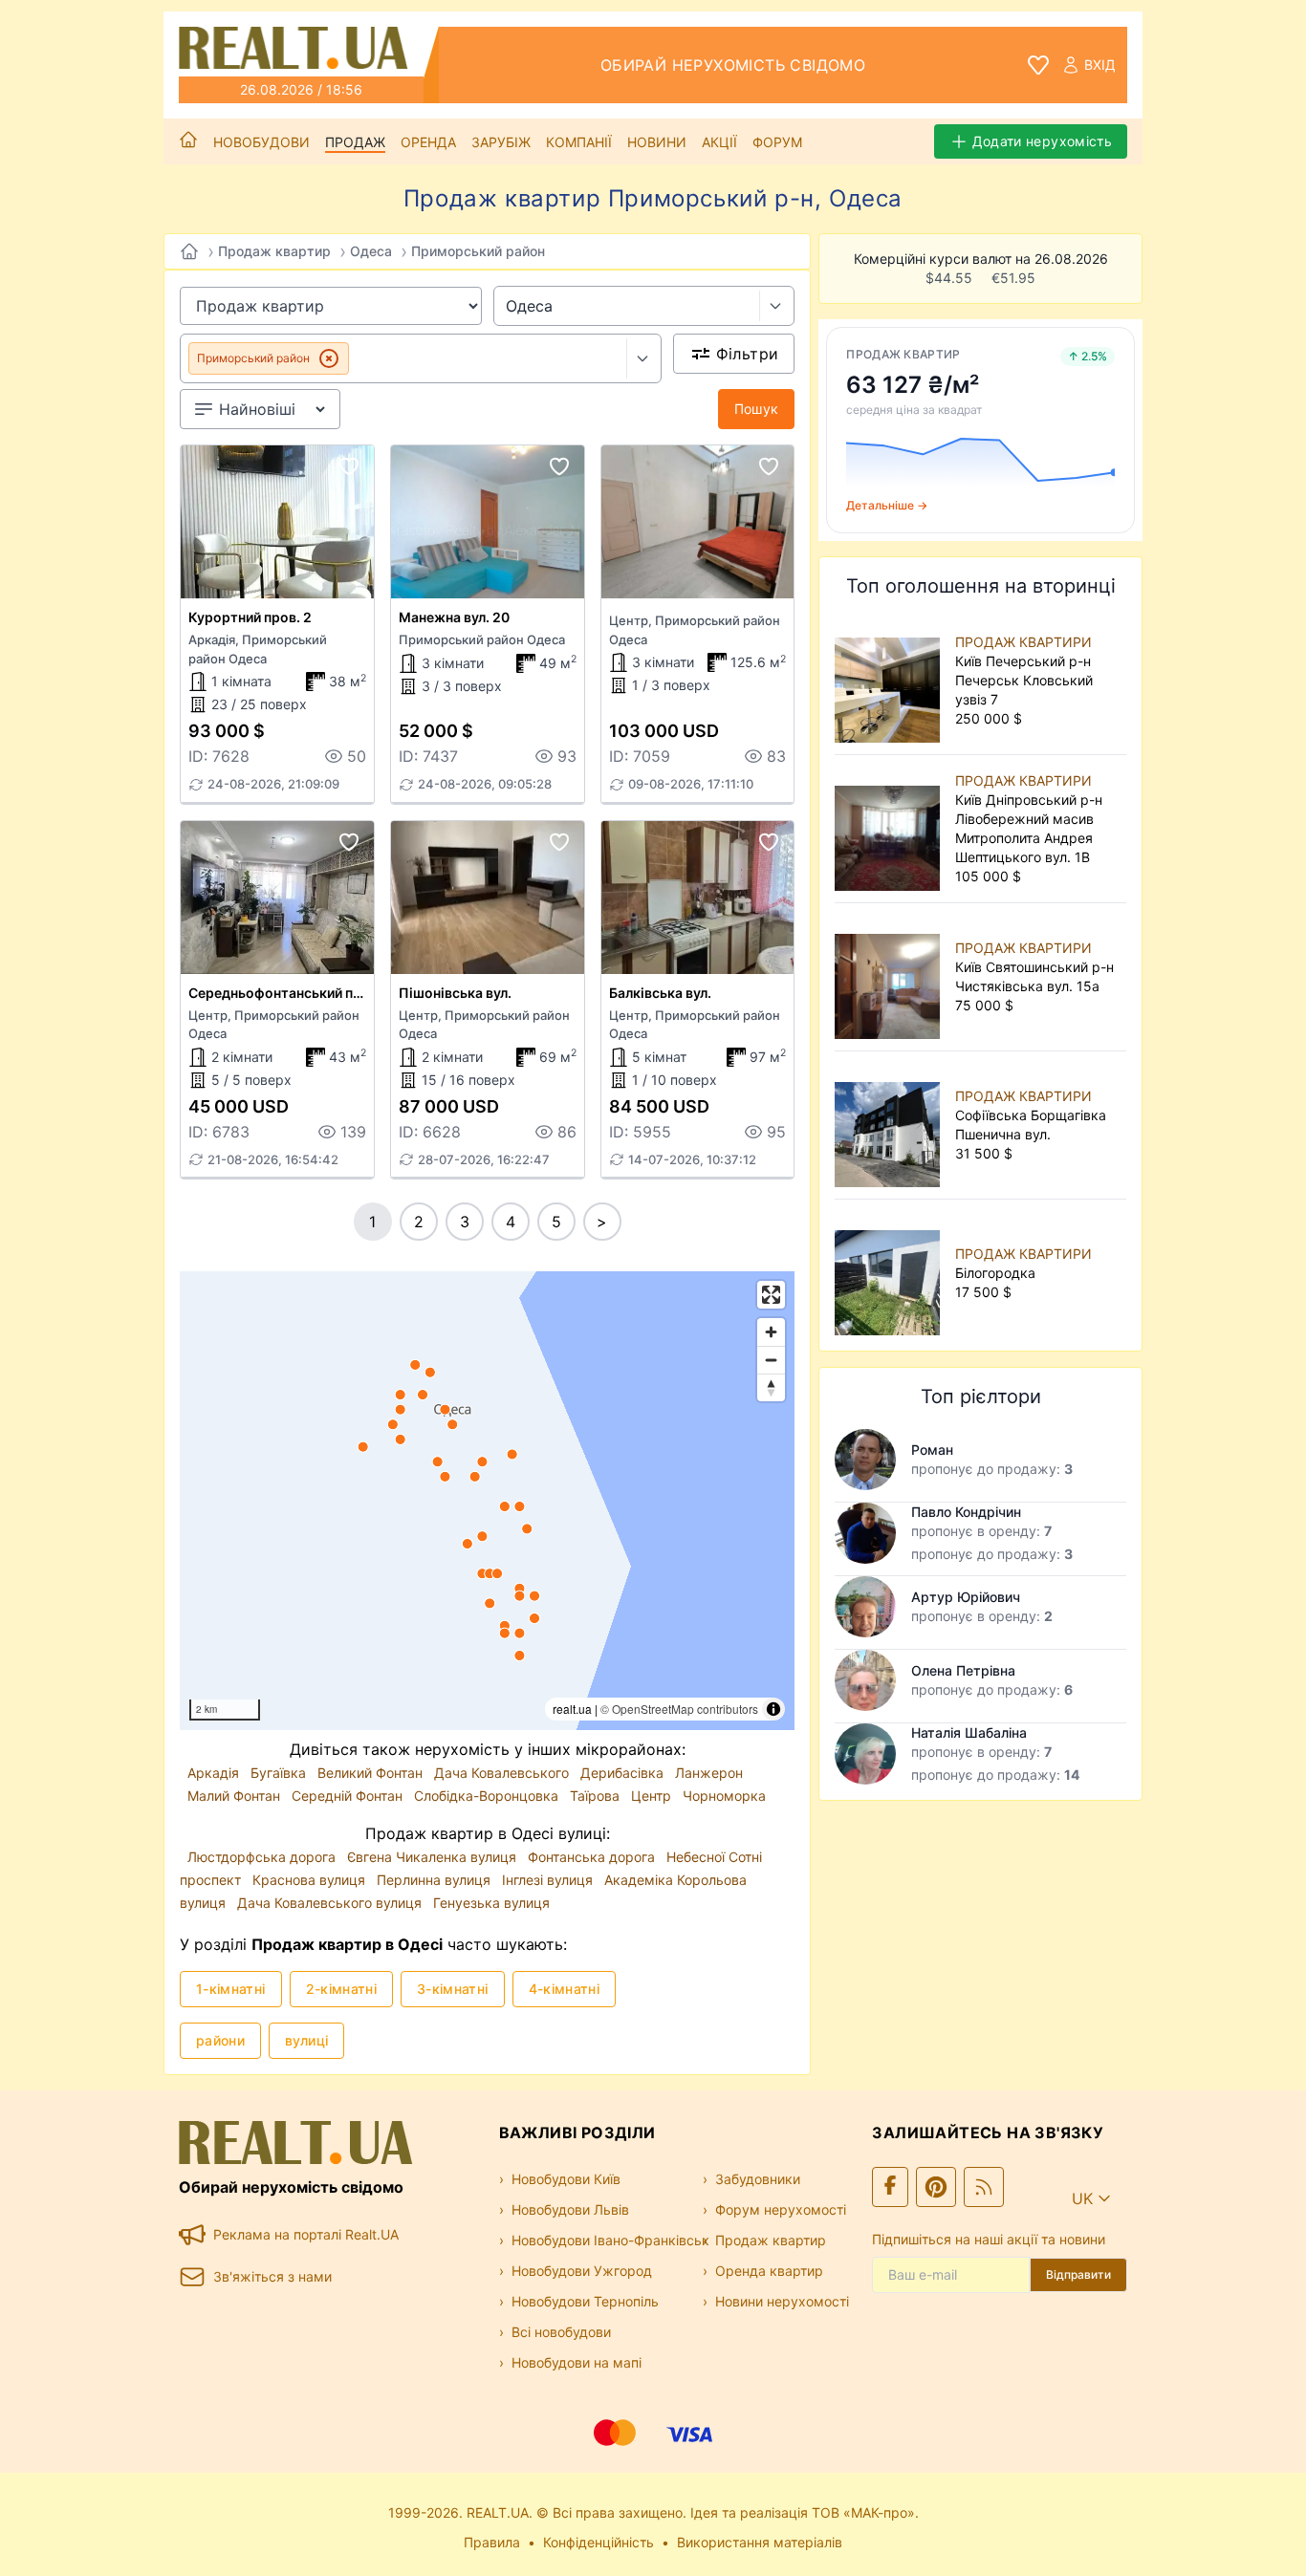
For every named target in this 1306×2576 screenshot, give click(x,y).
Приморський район (478, 251)
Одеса (371, 251)
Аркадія (215, 1773)
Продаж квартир (274, 251)
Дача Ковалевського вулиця (331, 1903)
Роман (932, 1450)
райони (220, 2040)
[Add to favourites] (349, 466)
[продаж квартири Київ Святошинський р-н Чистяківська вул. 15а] (891, 977)
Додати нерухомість (1042, 141)
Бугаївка (280, 1773)
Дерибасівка (624, 1773)
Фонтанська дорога (593, 1857)
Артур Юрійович (966, 1597)
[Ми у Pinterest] (936, 2187)
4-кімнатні (565, 1989)
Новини (657, 142)
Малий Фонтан (236, 1796)
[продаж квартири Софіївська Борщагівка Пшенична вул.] (891, 1125)
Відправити (1078, 2274)
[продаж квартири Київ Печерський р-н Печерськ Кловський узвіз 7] (891, 681)
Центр (653, 1796)
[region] (487, 1501)
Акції (719, 142)
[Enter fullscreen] (771, 1295)
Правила (492, 2542)
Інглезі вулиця (549, 1880)
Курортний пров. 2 (250, 617)
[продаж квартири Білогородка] (891, 1273)
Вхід (1100, 65)
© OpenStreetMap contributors (679, 1709)
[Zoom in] (771, 1332)
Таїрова (597, 1796)
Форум (777, 142)
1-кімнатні (231, 1989)
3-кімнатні (453, 1989)
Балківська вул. (660, 993)
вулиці (306, 2040)
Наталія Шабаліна (969, 1732)
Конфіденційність (599, 2542)
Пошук (757, 409)
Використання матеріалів (760, 2542)
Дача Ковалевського (503, 1773)
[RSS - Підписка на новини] (984, 2187)
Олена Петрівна (963, 1670)
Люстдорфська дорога (263, 1857)
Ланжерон (709, 1773)
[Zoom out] (771, 1360)
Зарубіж (501, 142)
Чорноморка (724, 1796)
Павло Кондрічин (966, 1512)
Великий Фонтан (372, 1773)
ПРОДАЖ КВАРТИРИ (1023, 642)
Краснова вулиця (311, 1880)
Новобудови (261, 142)
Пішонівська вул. (455, 993)
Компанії (579, 142)
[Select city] (777, 306)
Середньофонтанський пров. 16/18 (304, 993)
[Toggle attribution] (773, 1709)
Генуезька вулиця (491, 1903)
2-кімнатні (342, 1989)
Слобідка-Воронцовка (488, 1796)
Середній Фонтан (349, 1796)
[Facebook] (890, 2187)
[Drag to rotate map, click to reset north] (771, 1387)
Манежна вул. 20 (454, 617)
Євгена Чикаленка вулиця (434, 1857)
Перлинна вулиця (435, 1880)
